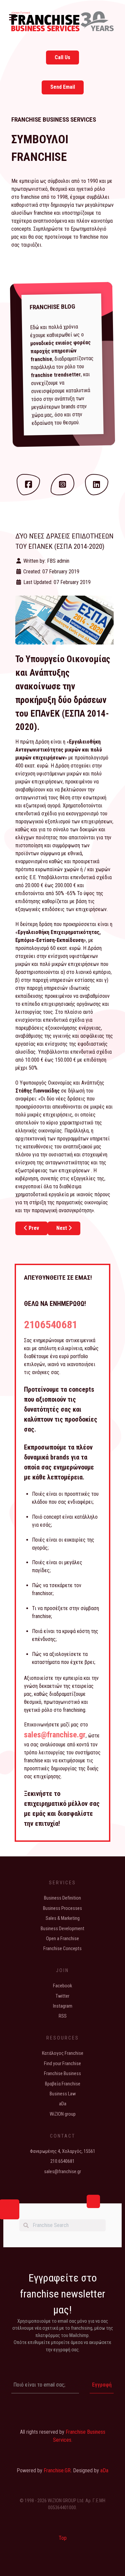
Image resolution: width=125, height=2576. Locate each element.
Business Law (63, 2094)
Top (63, 2538)
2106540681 (51, 1325)
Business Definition (62, 1898)
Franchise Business (62, 2074)
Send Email (63, 87)
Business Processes (62, 1908)
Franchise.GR (57, 2470)
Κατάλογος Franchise (63, 2053)
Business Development (62, 1929)
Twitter (62, 1996)
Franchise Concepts (62, 1949)
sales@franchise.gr (55, 1735)
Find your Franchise (62, 2064)
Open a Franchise (62, 1939)
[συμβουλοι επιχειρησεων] (62, 21)
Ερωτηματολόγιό (88, 229)
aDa (63, 2104)
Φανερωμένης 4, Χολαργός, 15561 (63, 2151)
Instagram (63, 2006)
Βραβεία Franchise (63, 2084)
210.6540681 (62, 2161)
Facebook (62, 1986)
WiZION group (63, 2114)
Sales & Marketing (63, 1918)
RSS (63, 2016)
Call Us (62, 57)
